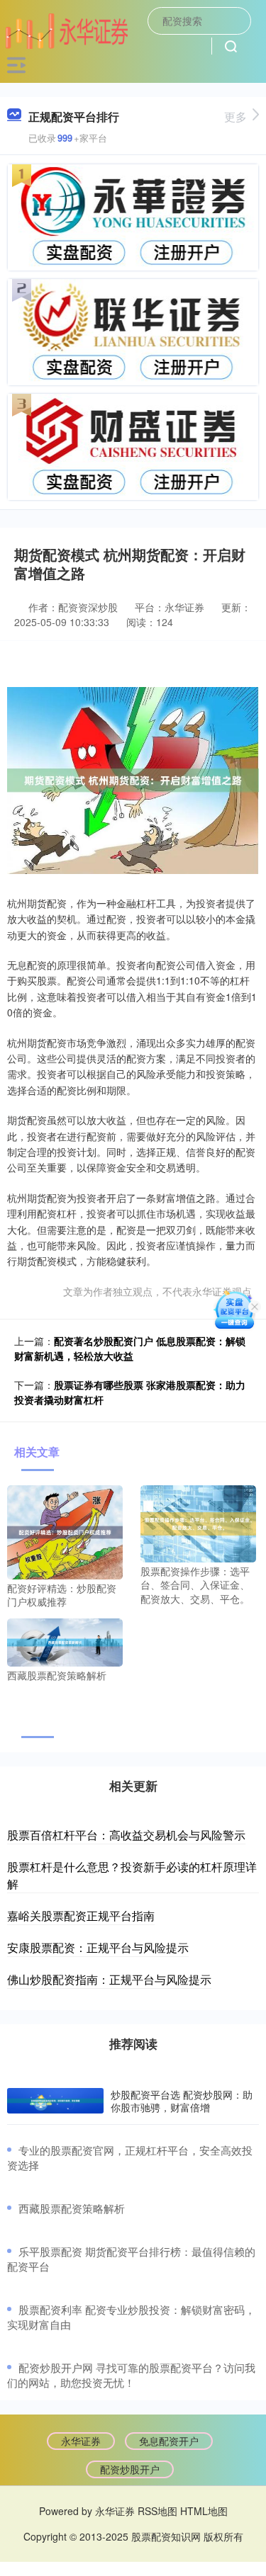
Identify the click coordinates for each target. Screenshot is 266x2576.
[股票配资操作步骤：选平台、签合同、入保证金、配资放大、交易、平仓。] (198, 1522)
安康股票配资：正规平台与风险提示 (98, 1947)
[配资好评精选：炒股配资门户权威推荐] (65, 1531)
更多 (235, 117)
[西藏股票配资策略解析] (65, 1641)
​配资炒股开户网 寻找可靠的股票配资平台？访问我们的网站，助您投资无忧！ (131, 2375)
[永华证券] (67, 29)
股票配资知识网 (166, 2536)
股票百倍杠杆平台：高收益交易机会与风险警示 (126, 1835)
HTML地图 (204, 2511)
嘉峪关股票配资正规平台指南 (81, 1916)
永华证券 (81, 2441)
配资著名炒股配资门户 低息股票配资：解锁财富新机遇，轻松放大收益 (130, 1348)
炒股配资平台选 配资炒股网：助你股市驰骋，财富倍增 (182, 2101)
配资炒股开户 (130, 2469)
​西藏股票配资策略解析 (72, 2208)
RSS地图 (157, 2511)
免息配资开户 (169, 2441)
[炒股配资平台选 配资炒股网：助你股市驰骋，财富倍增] (55, 2101)
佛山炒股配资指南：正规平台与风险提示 (109, 1979)
